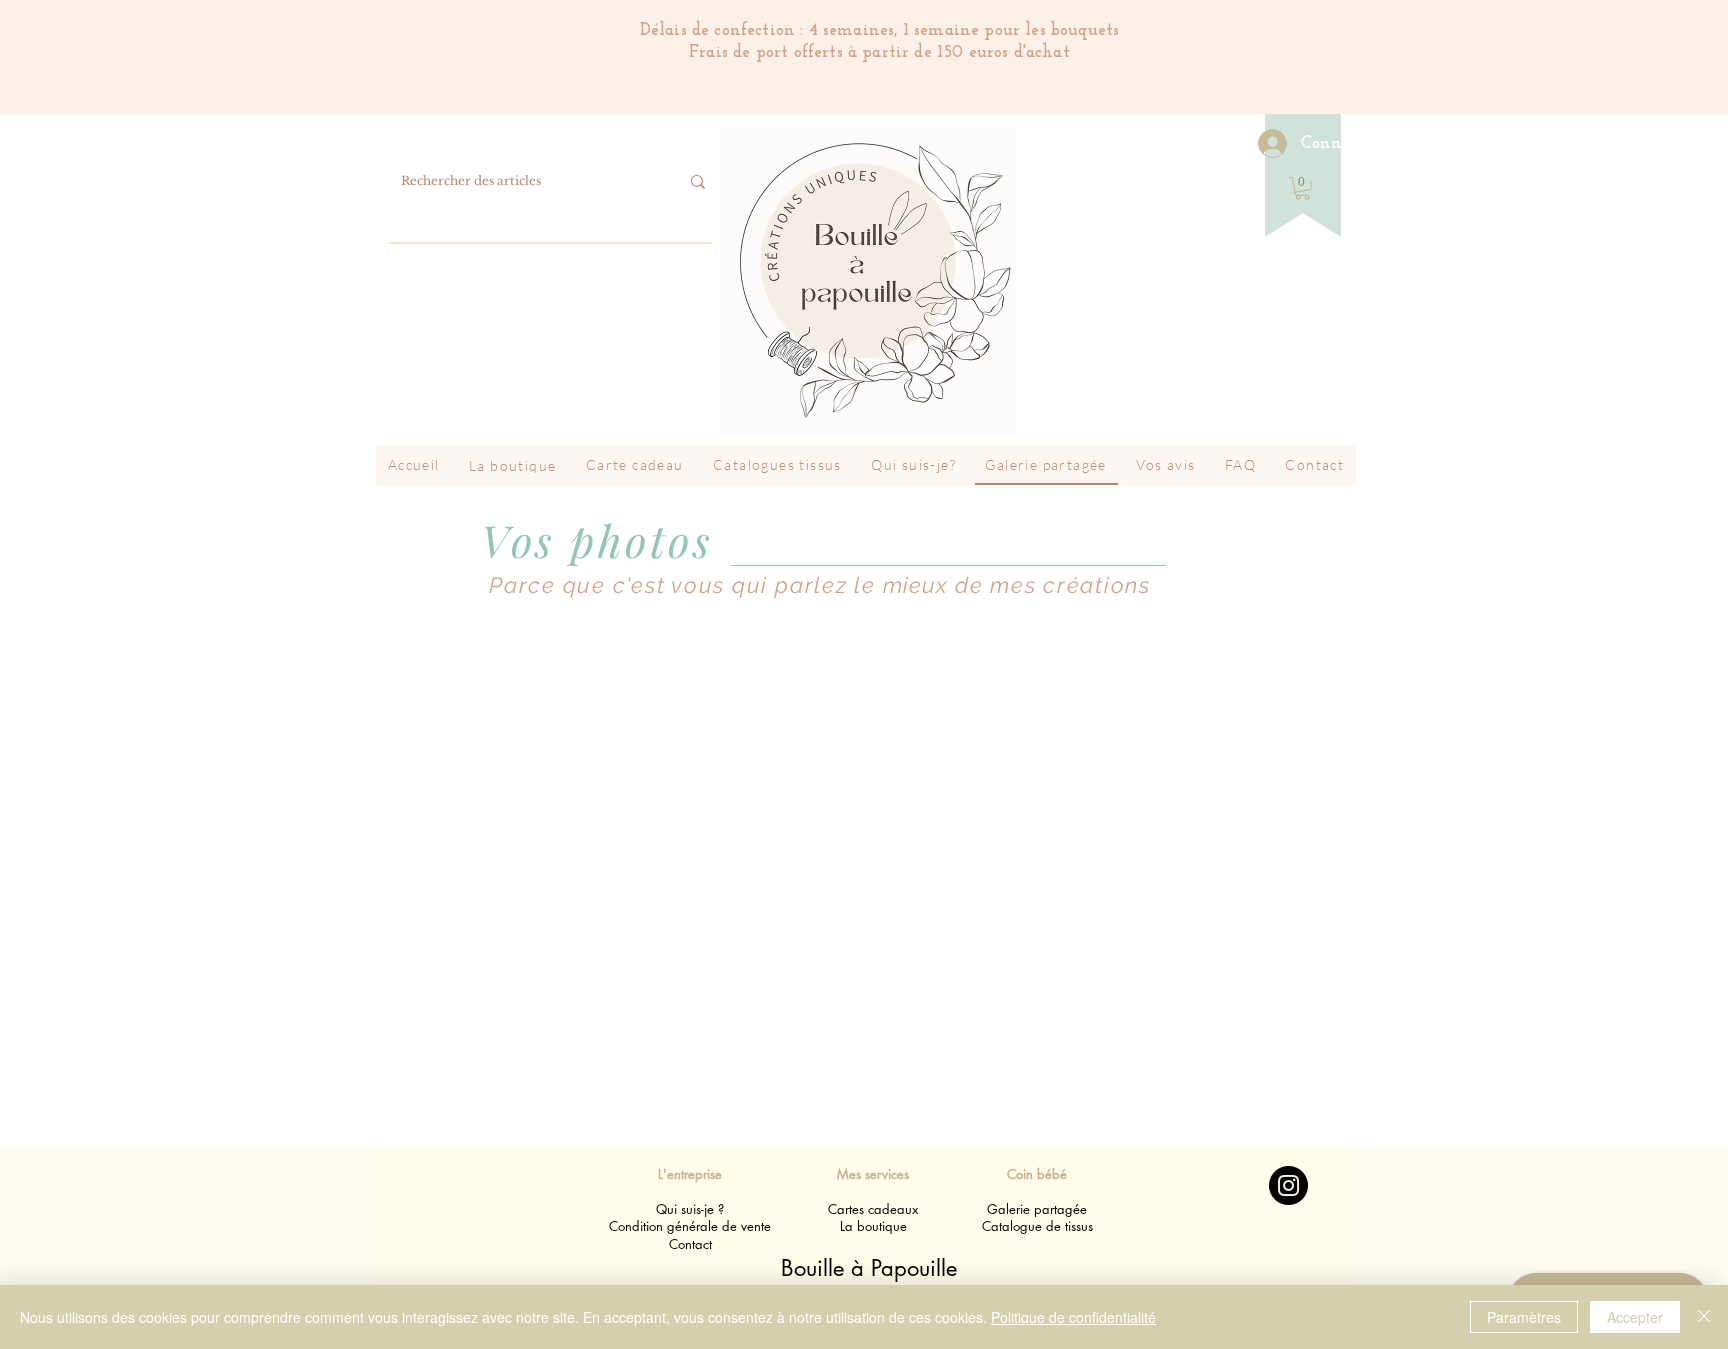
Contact (690, 1244)
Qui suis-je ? (690, 1209)
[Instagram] (1288, 1185)
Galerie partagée (1037, 1209)
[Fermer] (1704, 1317)
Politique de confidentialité (1073, 1317)
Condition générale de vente (690, 1226)
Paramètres (1524, 1317)
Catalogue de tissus (1037, 1226)
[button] (1302, 188)
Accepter (1635, 1317)
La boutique (873, 1226)
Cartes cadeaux (873, 1209)
